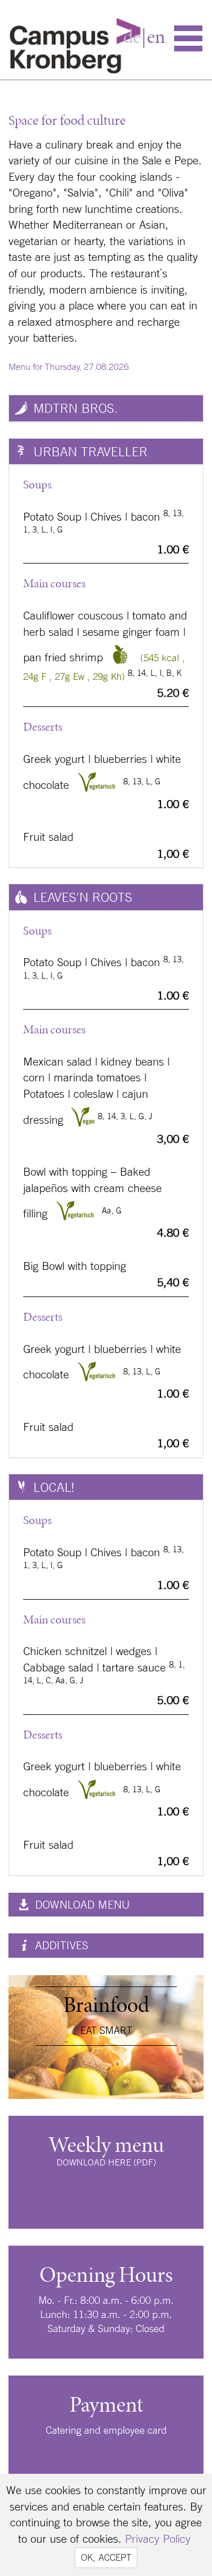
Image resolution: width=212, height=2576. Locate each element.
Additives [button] (60, 1945)
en (156, 37)
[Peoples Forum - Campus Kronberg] (75, 43)
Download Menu (81, 1904)
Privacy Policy (158, 2538)
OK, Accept (106, 2557)
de (132, 37)
